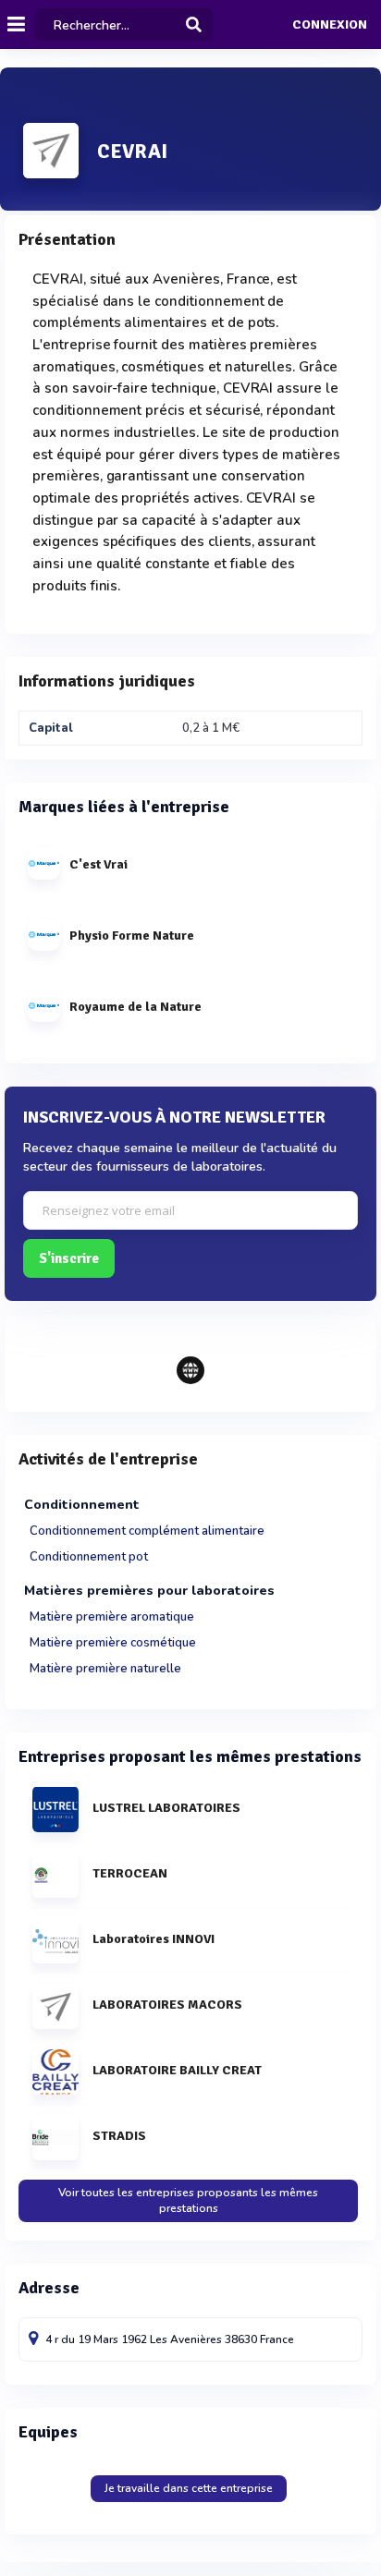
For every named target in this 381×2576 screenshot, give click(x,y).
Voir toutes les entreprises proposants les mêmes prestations (188, 2200)
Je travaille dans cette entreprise (189, 2488)
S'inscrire (69, 1258)
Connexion (330, 25)
